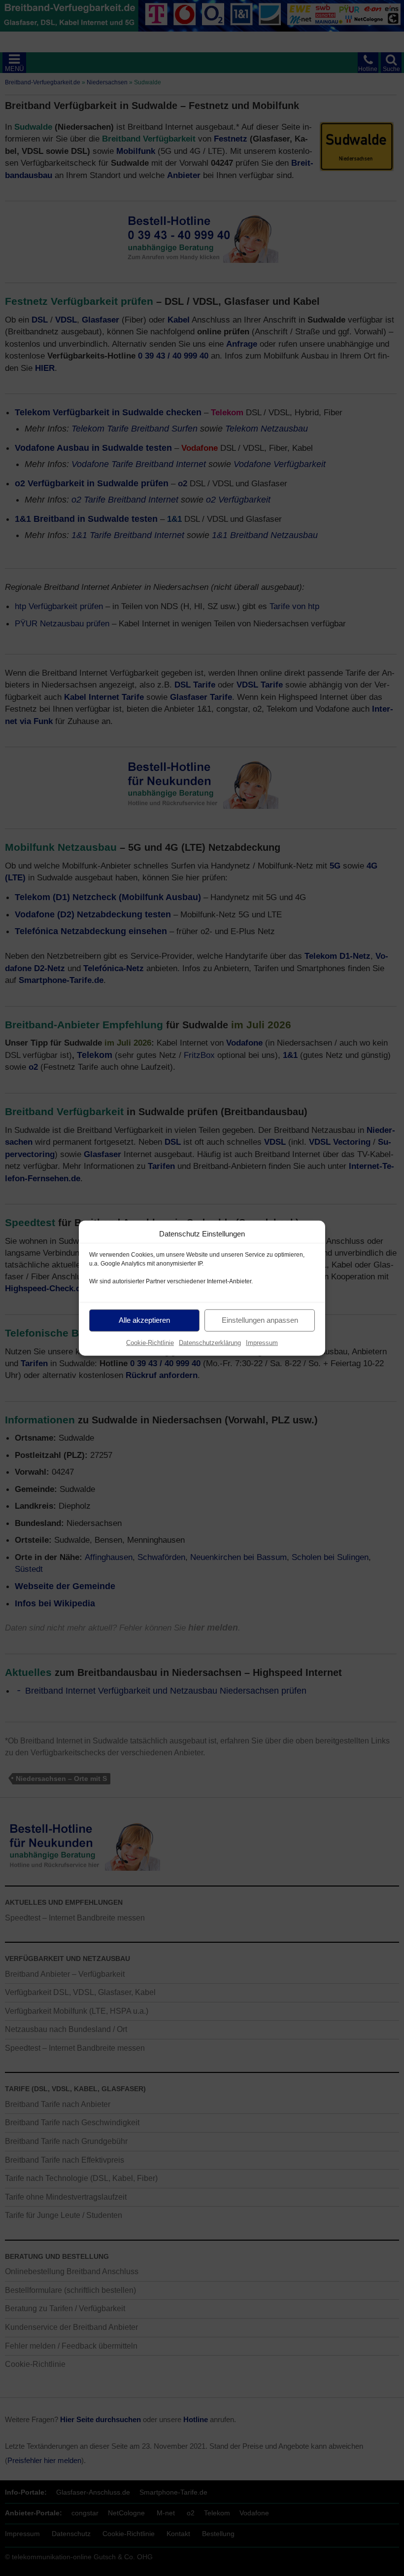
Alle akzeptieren (144, 1320)
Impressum (262, 1342)
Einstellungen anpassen (260, 1320)
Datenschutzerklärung (210, 1342)
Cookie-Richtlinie (150, 1342)
